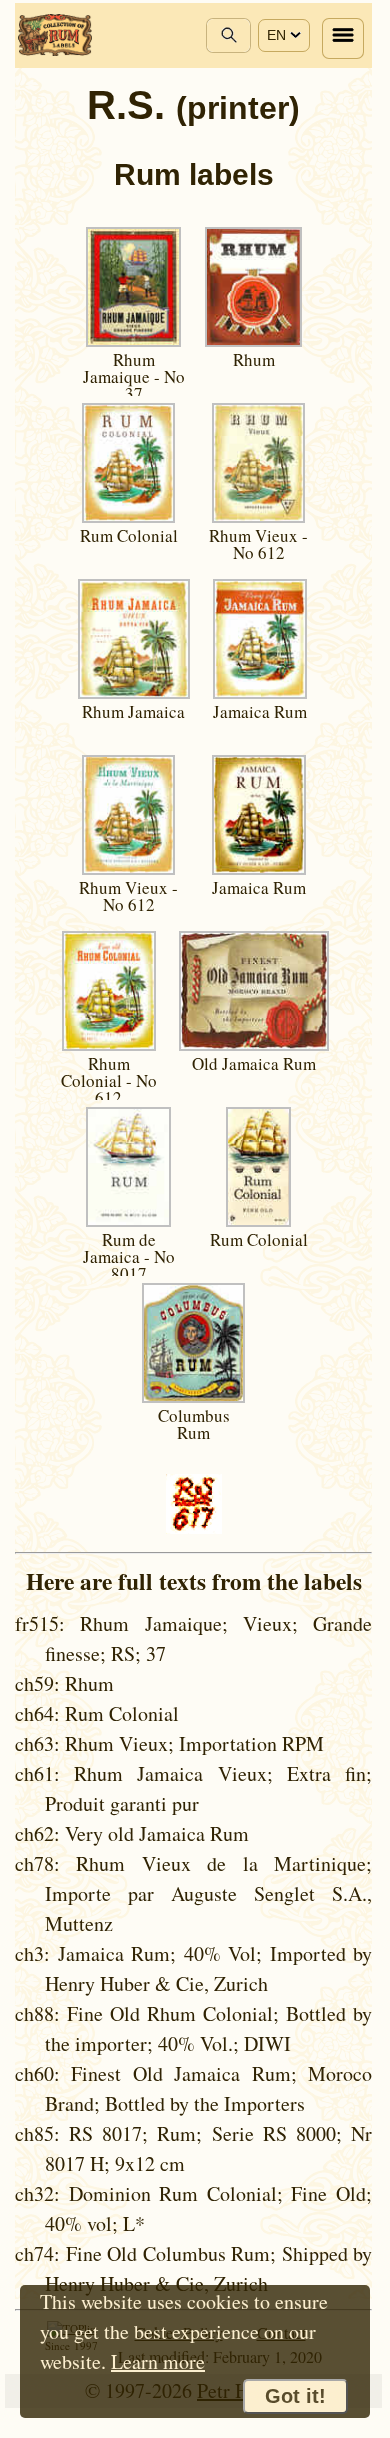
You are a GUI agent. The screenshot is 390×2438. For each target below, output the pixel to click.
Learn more (158, 2361)
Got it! (295, 2396)
